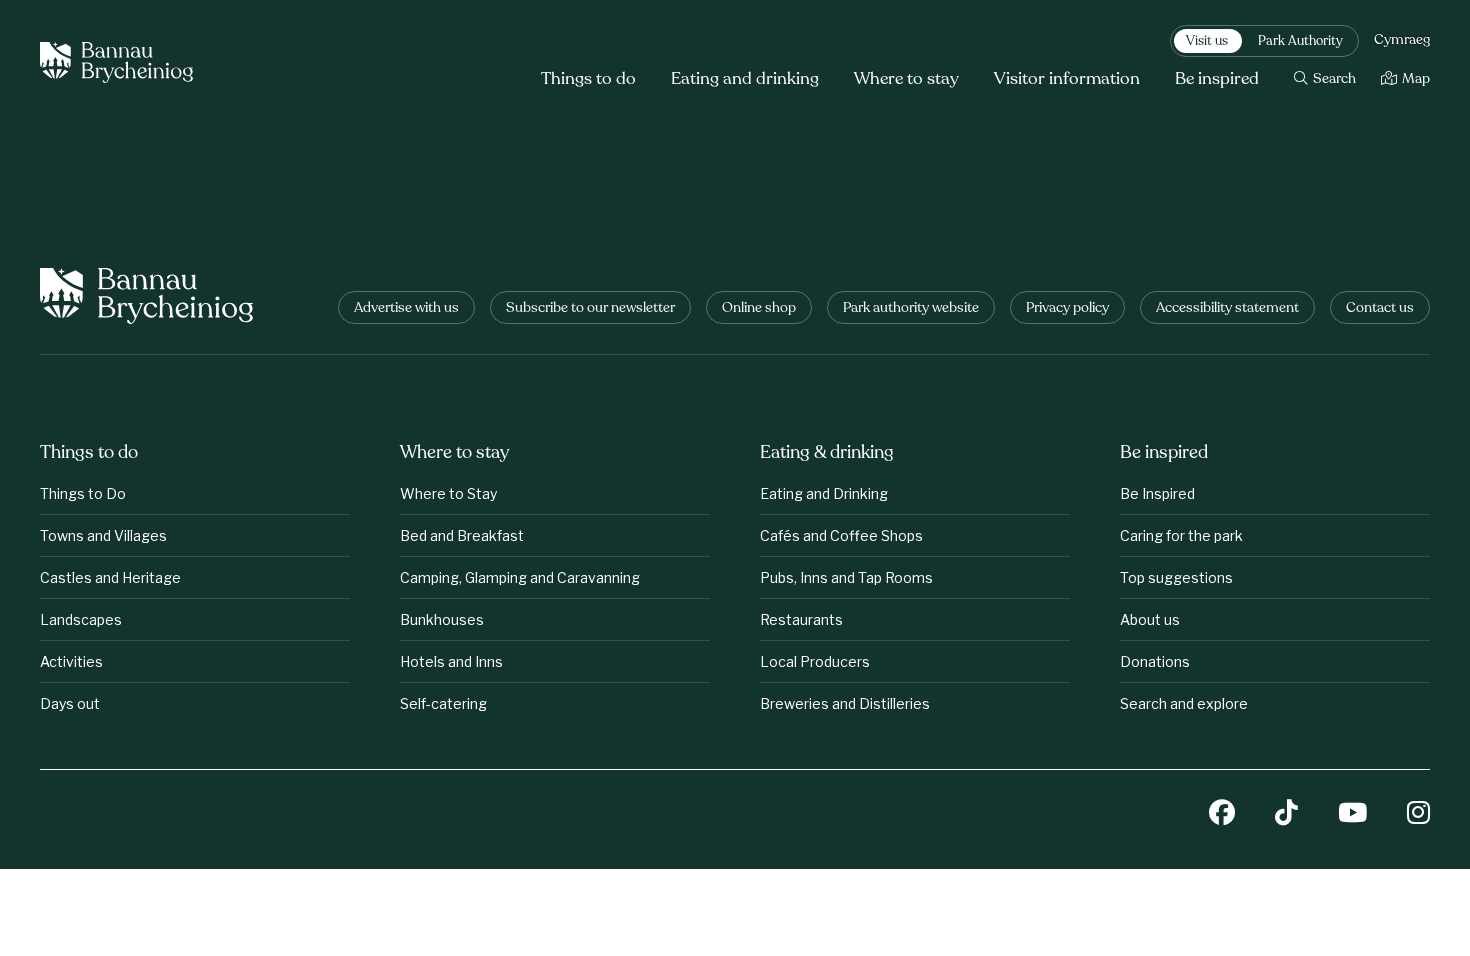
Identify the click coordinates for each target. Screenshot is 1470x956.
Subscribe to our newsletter (590, 308)
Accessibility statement (1227, 308)
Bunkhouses (442, 619)
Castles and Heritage (110, 577)
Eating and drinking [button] (745, 79)
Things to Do (83, 493)
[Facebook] (1222, 814)
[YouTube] (1352, 814)
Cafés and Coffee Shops (841, 535)
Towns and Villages (103, 535)
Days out (70, 703)
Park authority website (911, 308)
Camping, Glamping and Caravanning (520, 577)
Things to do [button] (588, 79)
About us (1150, 619)
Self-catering (443, 703)
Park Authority (1300, 42)
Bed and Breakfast (462, 535)
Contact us (1380, 308)
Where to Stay (448, 493)
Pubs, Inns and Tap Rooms (846, 577)
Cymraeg (1402, 41)
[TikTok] (1286, 814)
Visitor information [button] (1067, 79)
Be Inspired (1157, 493)
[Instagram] (1418, 814)
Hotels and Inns (451, 661)
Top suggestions (1176, 577)
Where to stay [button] (906, 79)
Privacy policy (1067, 308)
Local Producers (815, 661)
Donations (1155, 661)
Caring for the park (1181, 535)
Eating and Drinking (824, 493)
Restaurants (801, 619)
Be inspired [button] (1217, 79)
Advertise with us (406, 308)
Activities (71, 661)
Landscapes (81, 619)
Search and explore (1184, 703)
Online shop (759, 308)
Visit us (1207, 42)
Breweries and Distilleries (845, 703)
